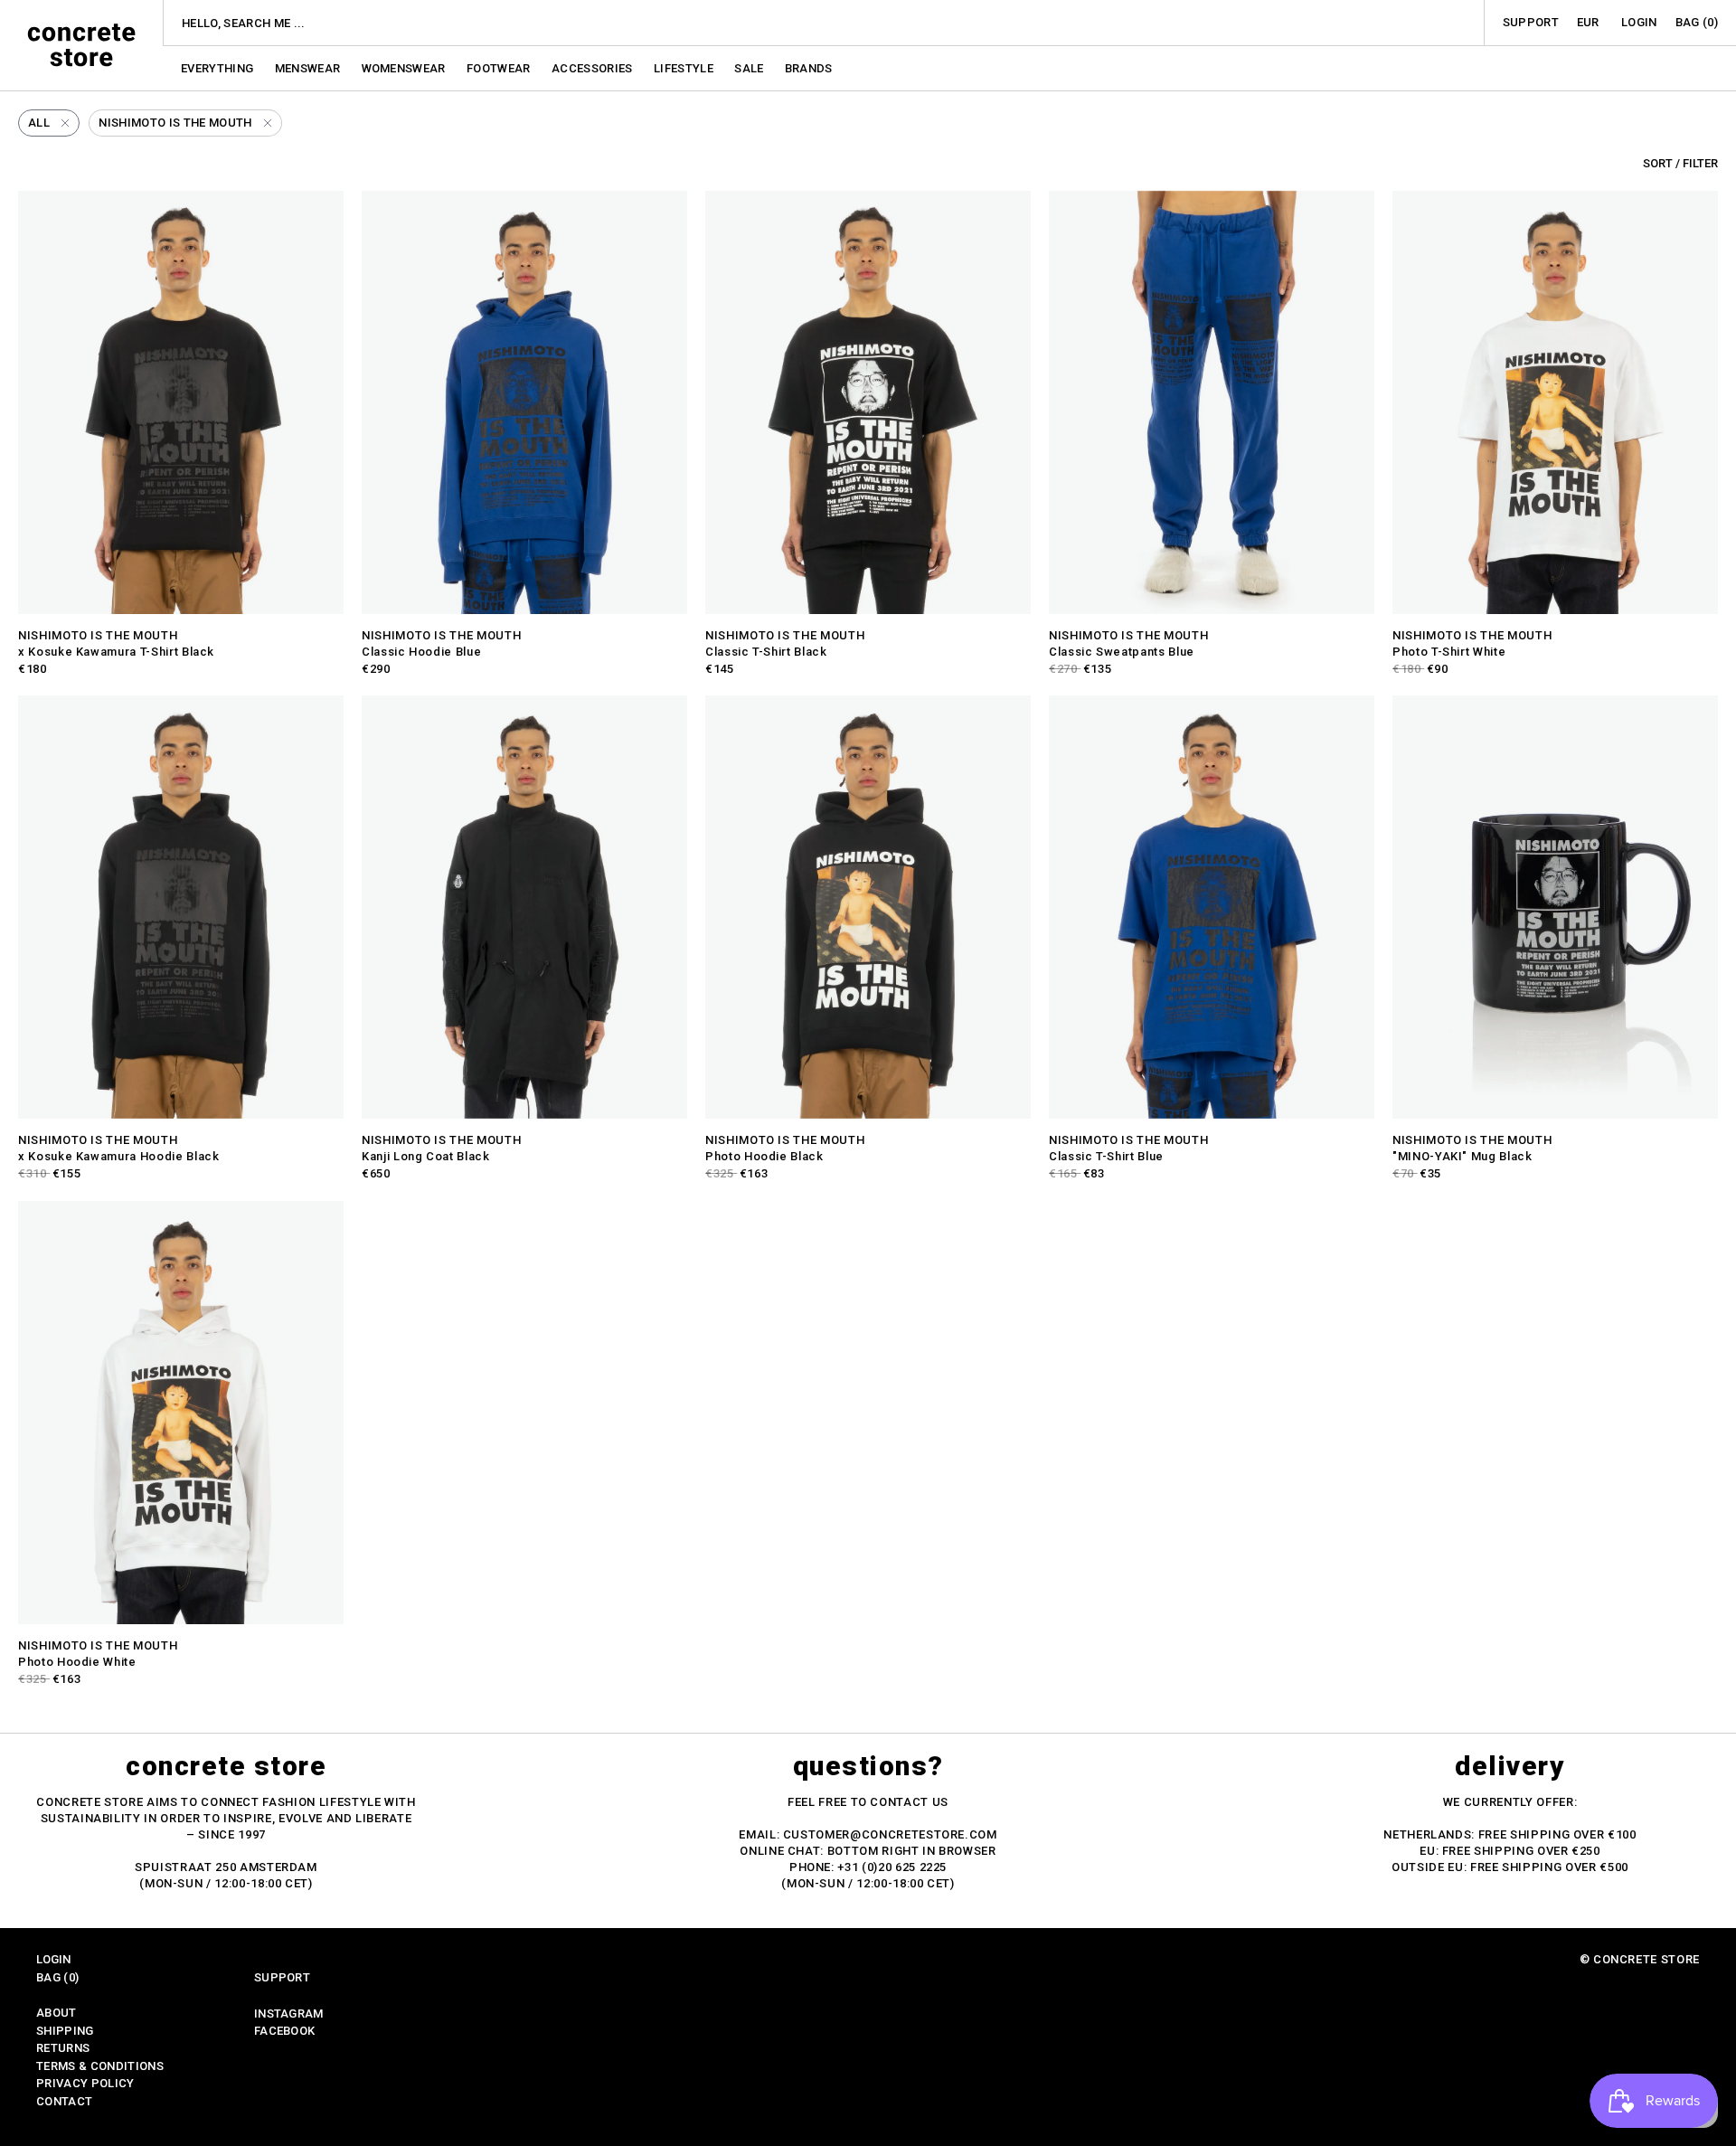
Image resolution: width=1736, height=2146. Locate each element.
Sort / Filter (1680, 163)
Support (1531, 22)
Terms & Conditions (100, 2066)
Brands (809, 68)
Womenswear (406, 68)
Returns (63, 2048)
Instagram (289, 2014)
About (57, 2013)
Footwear (500, 68)
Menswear (309, 68)
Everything (219, 68)
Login (1639, 22)
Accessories (594, 68)
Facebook (285, 2031)
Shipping (65, 2031)
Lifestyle (685, 68)
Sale (750, 68)
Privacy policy (85, 2083)
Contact (64, 2101)
